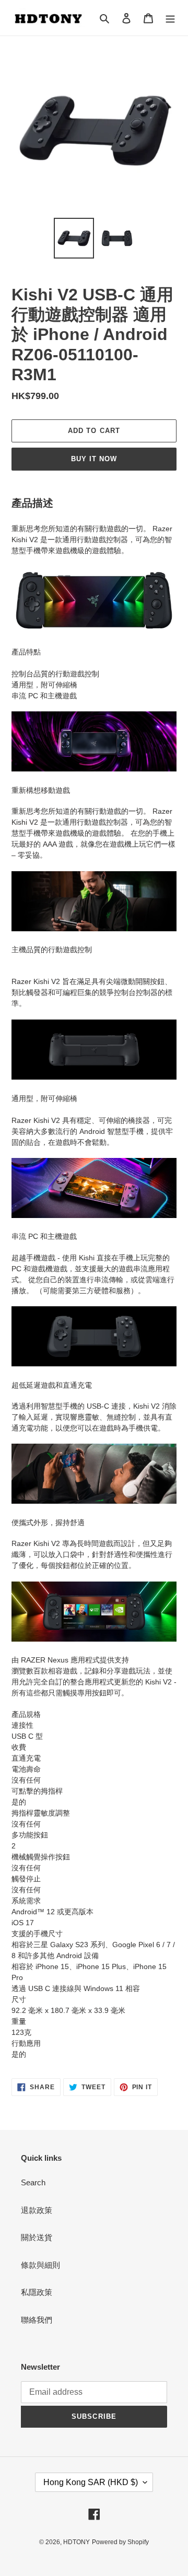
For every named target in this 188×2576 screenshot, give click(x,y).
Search (33, 2182)
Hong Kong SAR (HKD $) (91, 2482)
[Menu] (170, 18)
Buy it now (94, 459)
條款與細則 (40, 2265)
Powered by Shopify (120, 2542)
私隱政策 (37, 2292)
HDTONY (77, 2542)
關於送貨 (37, 2237)
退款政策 (37, 2210)
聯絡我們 (37, 2320)
